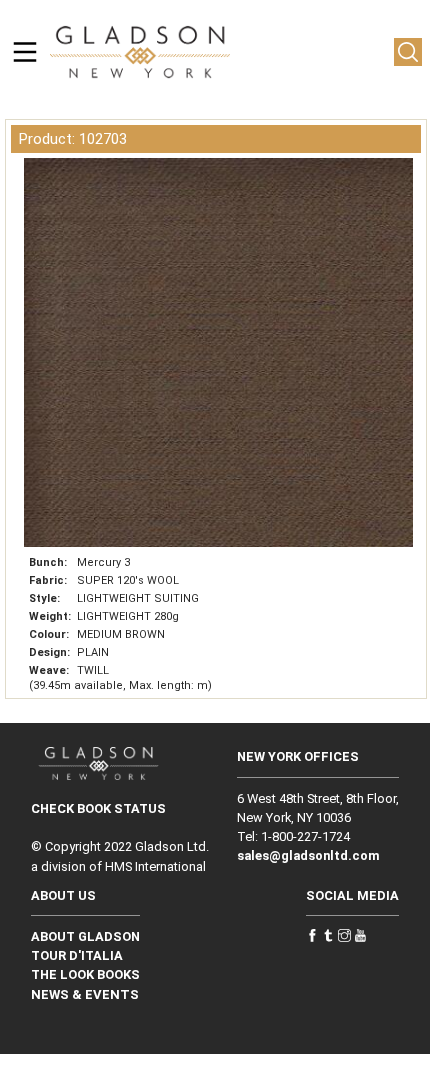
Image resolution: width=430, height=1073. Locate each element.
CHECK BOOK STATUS (98, 808)
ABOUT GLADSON (85, 936)
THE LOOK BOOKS (85, 974)
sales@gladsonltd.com (308, 855)
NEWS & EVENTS (85, 994)
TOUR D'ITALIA (77, 955)
